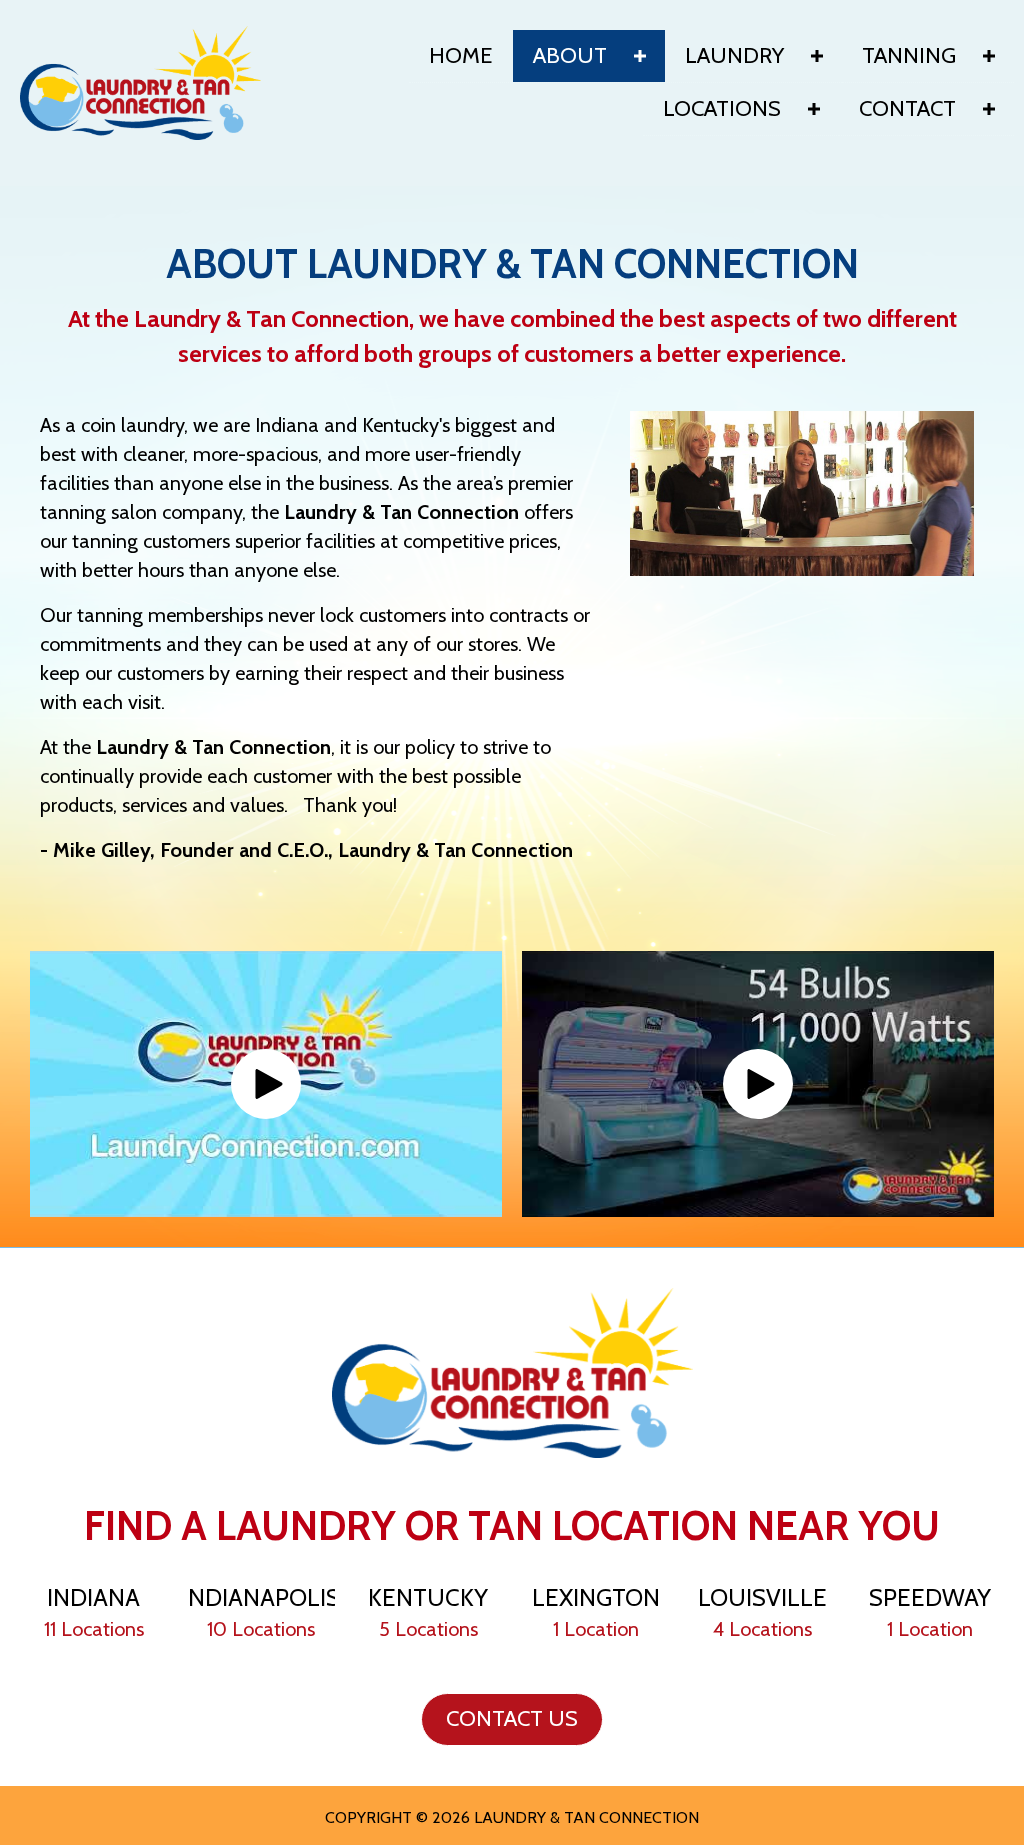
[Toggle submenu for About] (640, 56)
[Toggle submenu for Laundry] (817, 56)
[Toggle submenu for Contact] (989, 109)
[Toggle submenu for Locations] (814, 109)
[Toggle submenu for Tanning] (989, 56)
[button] (266, 1084)
